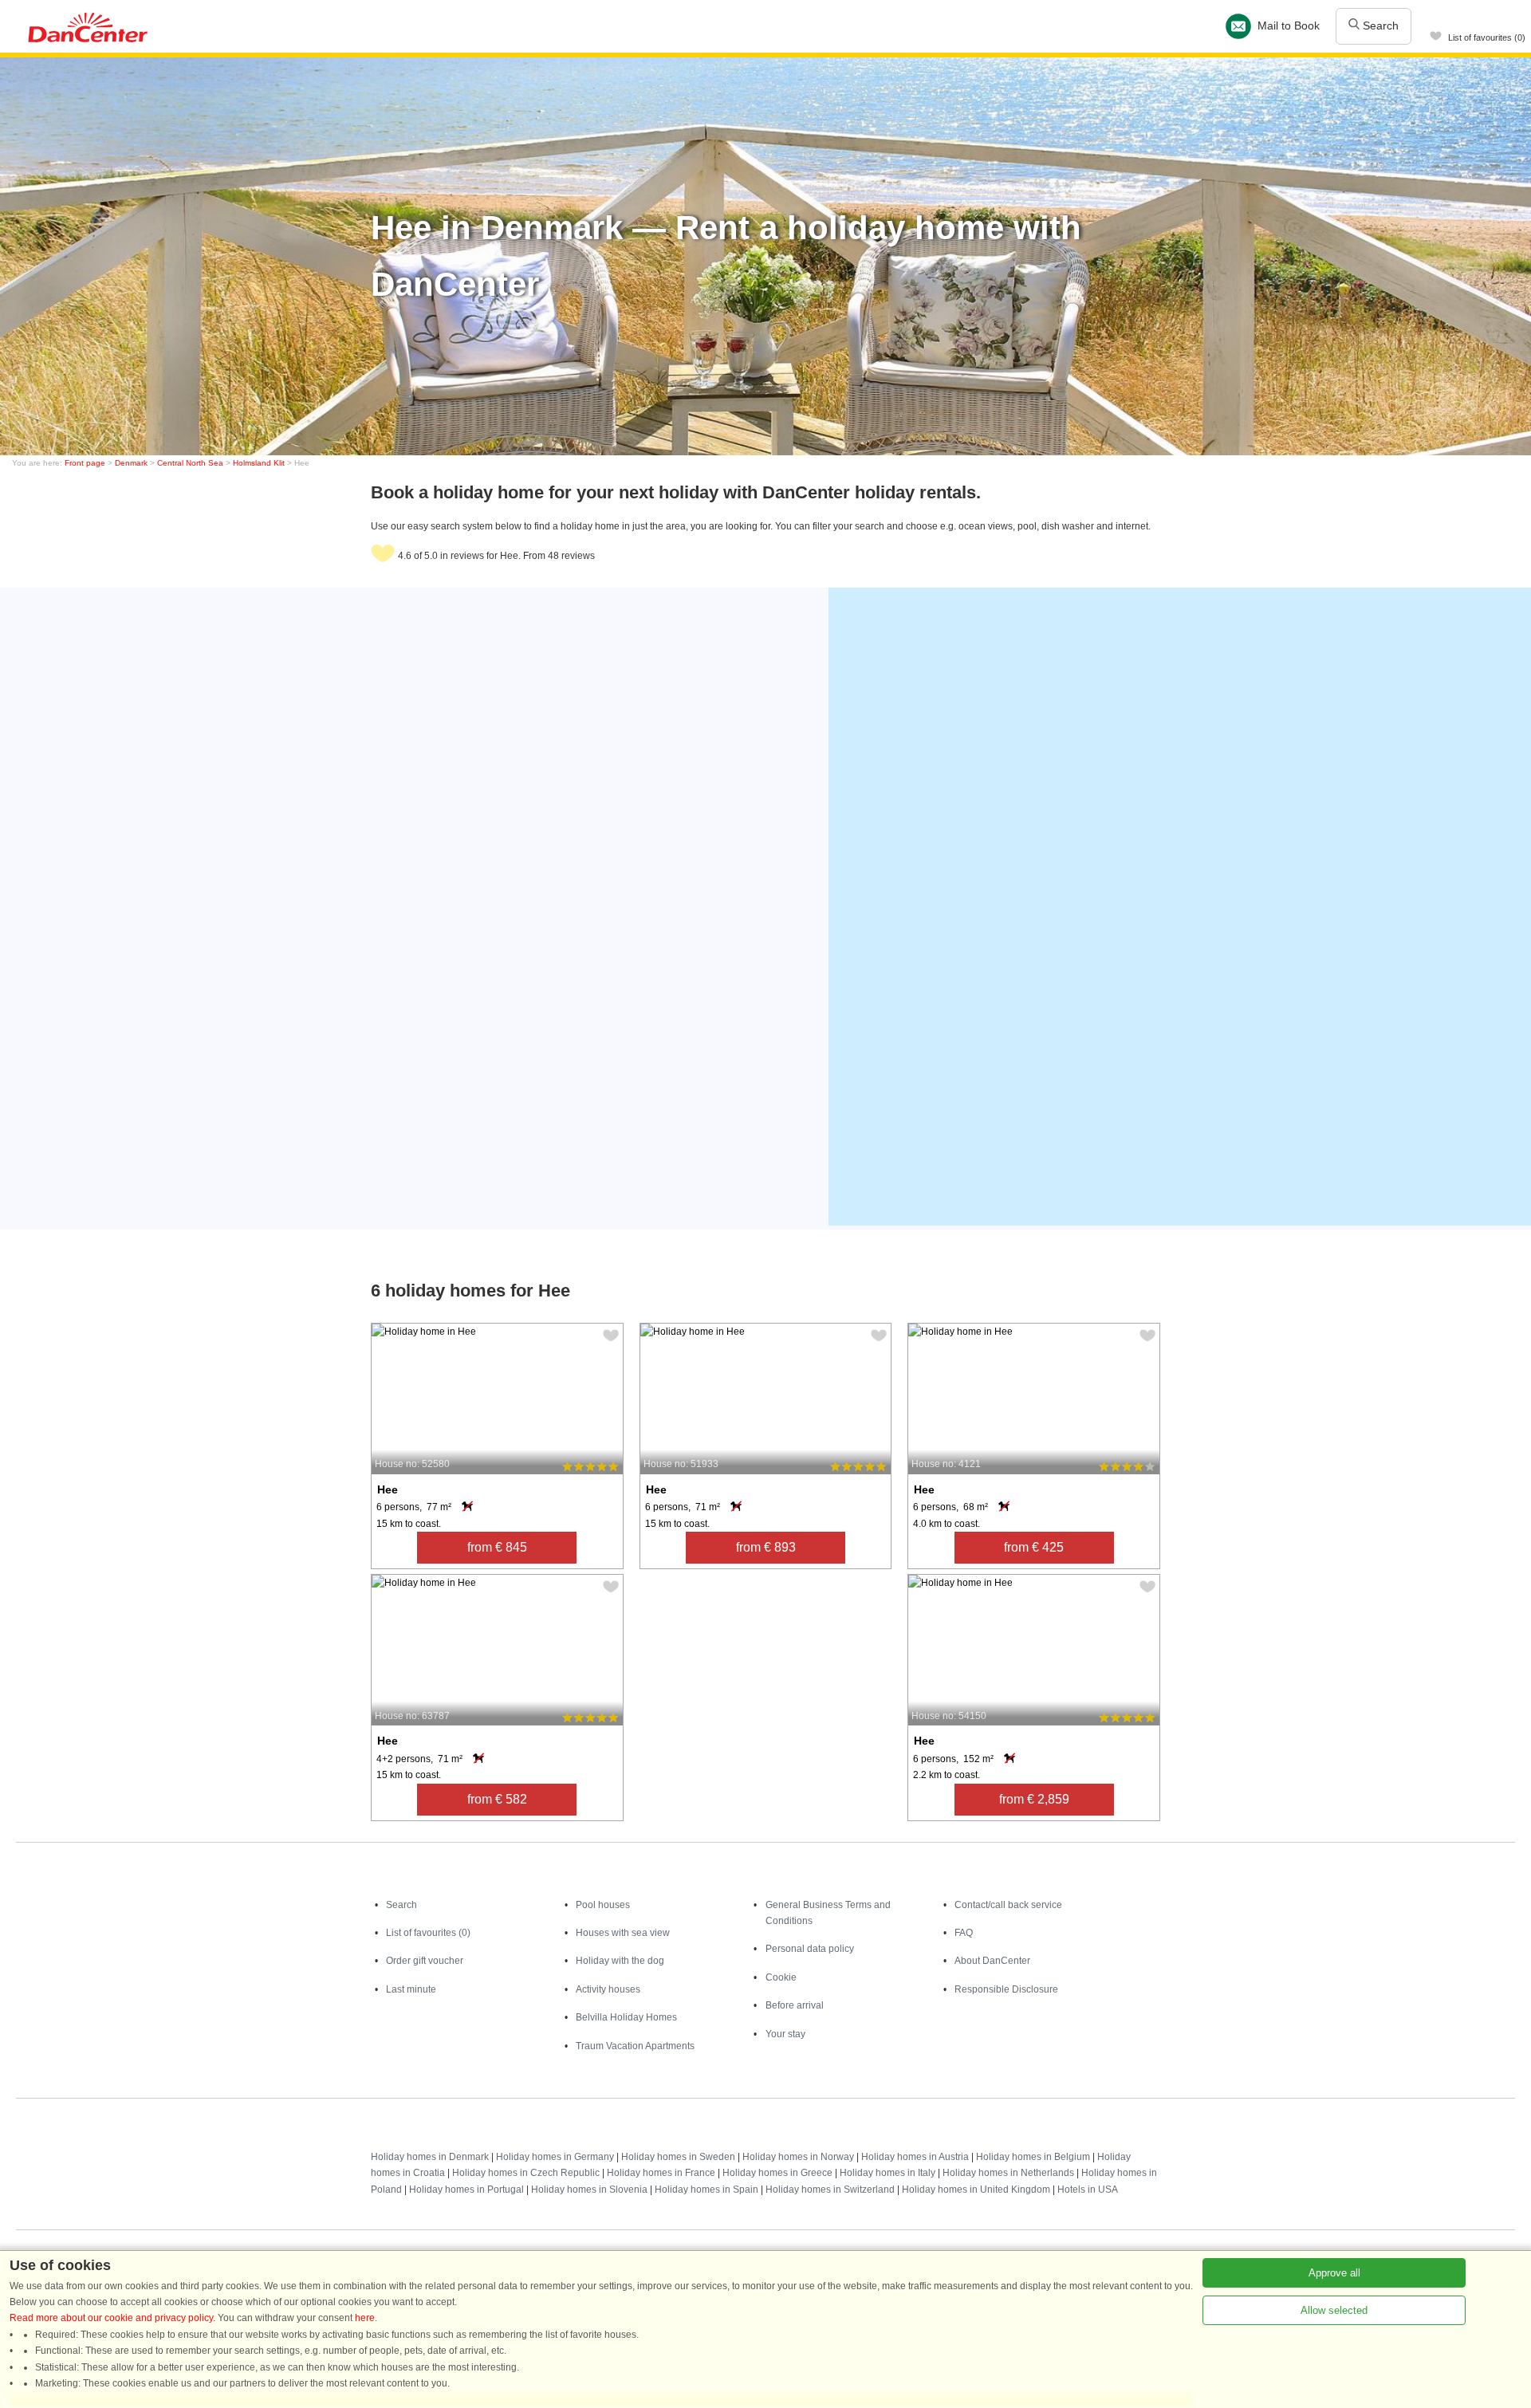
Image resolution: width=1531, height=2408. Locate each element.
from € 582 (497, 1799)
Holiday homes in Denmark (430, 2157)
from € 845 (497, 1547)
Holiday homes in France (661, 2173)
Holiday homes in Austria (915, 2157)
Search (1379, 26)
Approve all (1334, 2273)
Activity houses (608, 1989)
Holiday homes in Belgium (1033, 2157)
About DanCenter (992, 1961)
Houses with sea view (623, 1933)
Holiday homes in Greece (777, 2173)
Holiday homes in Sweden (678, 2157)
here (365, 2318)
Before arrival (795, 2005)
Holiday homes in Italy (888, 2173)
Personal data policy (810, 1949)
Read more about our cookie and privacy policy (111, 2318)
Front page (85, 463)
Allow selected (1334, 2310)
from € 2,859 (1034, 1799)
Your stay (785, 2034)
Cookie (781, 1977)
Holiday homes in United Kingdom (976, 2190)
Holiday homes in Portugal (466, 2190)
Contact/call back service (1008, 1905)
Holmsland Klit (259, 463)
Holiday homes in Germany (555, 2157)
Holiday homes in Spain (706, 2190)
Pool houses (603, 1905)
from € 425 (1034, 1547)
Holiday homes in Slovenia (589, 2190)
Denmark (131, 463)
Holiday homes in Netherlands (1008, 2173)
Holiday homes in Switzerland (830, 2190)
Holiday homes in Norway (798, 2157)
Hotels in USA (1088, 2190)
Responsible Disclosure (1006, 1989)
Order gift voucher (425, 1961)
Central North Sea (190, 463)
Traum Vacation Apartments (635, 2046)
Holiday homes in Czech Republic (526, 2173)
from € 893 (766, 1547)
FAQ (964, 1933)
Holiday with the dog (620, 1961)
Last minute (411, 1989)
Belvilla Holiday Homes (626, 2017)
